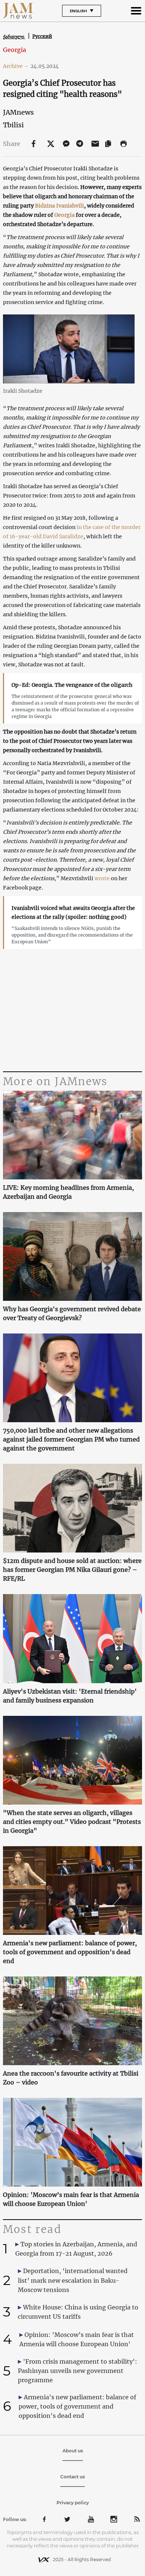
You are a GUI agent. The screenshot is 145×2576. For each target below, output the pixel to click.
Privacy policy (73, 2503)
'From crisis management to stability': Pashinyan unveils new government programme (78, 2371)
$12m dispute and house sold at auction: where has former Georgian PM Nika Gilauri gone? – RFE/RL (72, 1570)
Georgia (14, 50)
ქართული (14, 37)
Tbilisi (13, 125)
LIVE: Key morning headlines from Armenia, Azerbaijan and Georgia (68, 1192)
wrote (102, 878)
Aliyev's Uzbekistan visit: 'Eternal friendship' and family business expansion (70, 1696)
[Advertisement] (72, 1010)
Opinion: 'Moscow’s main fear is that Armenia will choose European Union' (71, 2199)
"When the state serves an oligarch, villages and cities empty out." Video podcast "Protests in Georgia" (72, 1822)
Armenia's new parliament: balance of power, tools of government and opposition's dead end (70, 1952)
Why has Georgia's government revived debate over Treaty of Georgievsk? (72, 1313)
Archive (16, 66)
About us (73, 2451)
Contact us (72, 2477)
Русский (42, 36)
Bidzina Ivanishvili (59, 206)
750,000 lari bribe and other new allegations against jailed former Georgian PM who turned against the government (71, 1439)
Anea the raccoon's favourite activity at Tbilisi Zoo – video (71, 2078)
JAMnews (18, 112)
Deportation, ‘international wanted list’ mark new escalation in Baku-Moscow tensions (73, 2280)
